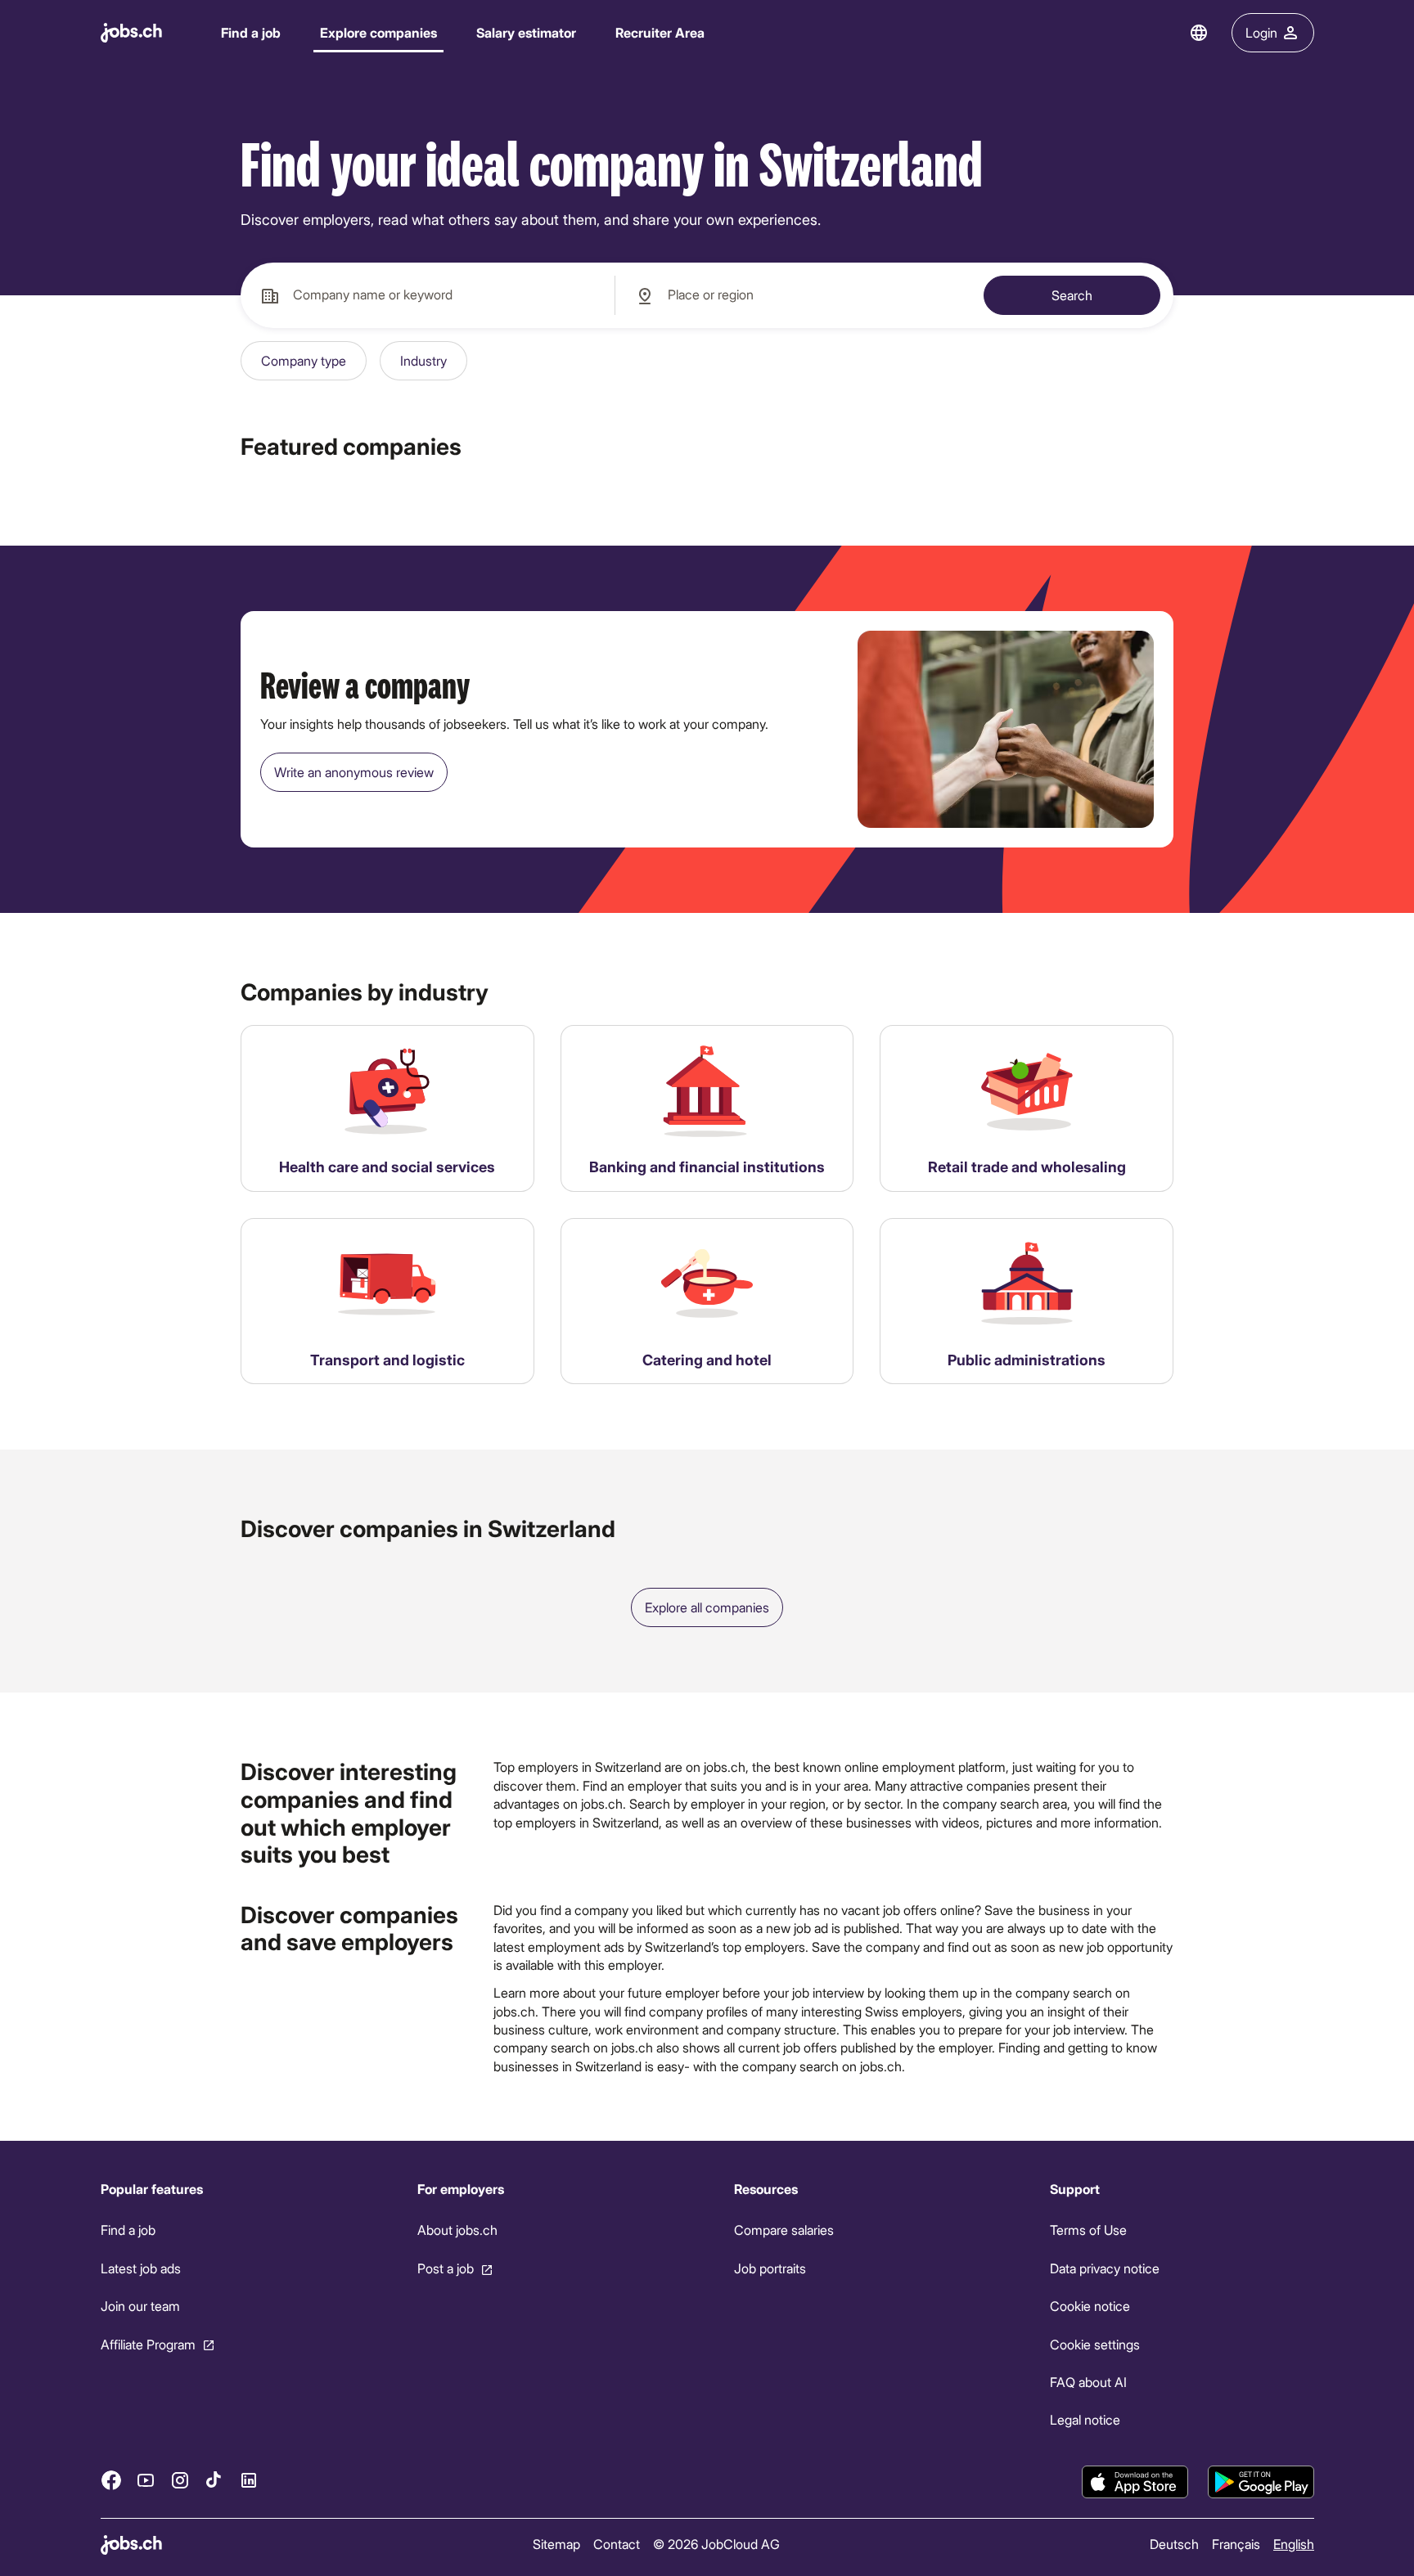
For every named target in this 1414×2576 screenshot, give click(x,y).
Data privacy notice (1105, 2268)
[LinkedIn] (249, 2480)
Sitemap (556, 2544)
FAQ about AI (1088, 2382)
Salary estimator (526, 32)
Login (1261, 32)
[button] (304, 361)
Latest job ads (141, 2268)
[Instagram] (180, 2480)
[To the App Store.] (1135, 2482)
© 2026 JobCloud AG (716, 2544)
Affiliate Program (148, 2344)
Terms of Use (1088, 2230)
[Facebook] (111, 2480)
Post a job (445, 2268)
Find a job (251, 32)
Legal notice (1085, 2420)
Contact (616, 2544)
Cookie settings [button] (1095, 2344)
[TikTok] (214, 2480)
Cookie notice (1090, 2306)
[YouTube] (146, 2480)
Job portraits (769, 2268)
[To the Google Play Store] (1261, 2482)
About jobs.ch (457, 2230)
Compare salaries (783, 2230)
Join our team (140, 2306)
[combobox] (428, 295)
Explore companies (378, 32)
